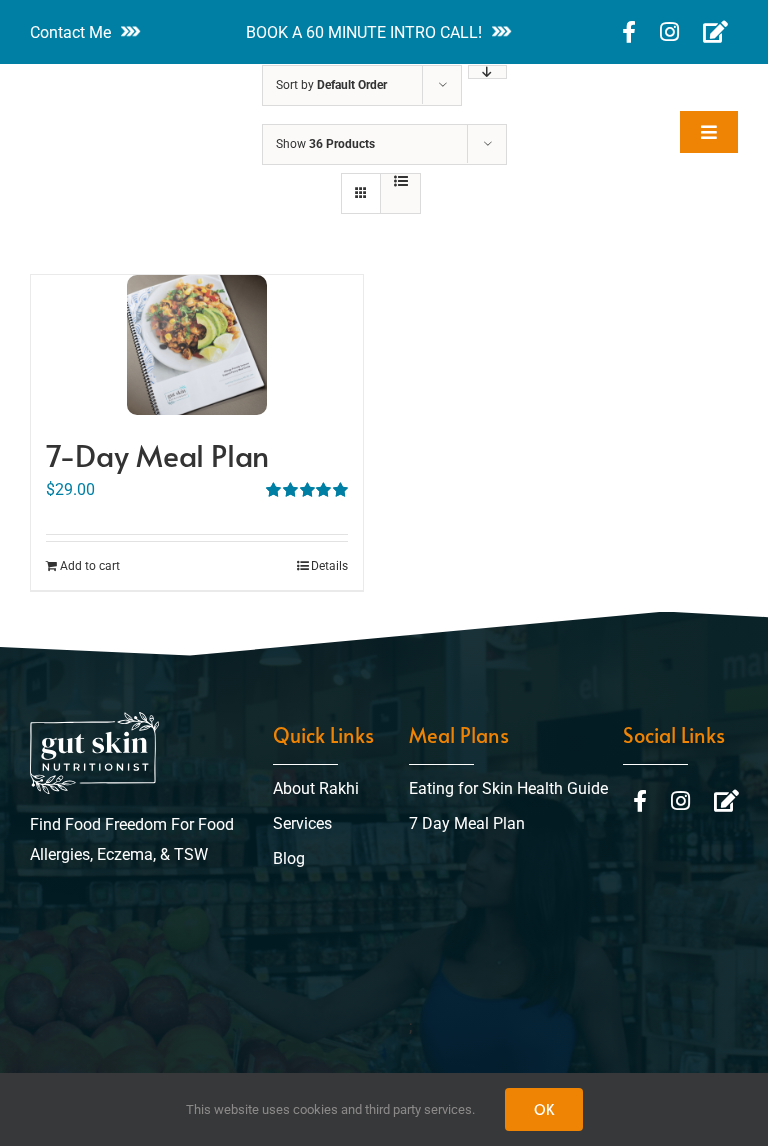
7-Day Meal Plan (157, 454)
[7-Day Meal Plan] (197, 345)
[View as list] (400, 181)
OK (544, 1109)
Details (329, 566)
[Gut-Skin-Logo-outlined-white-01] (89, 90)
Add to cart (90, 566)
